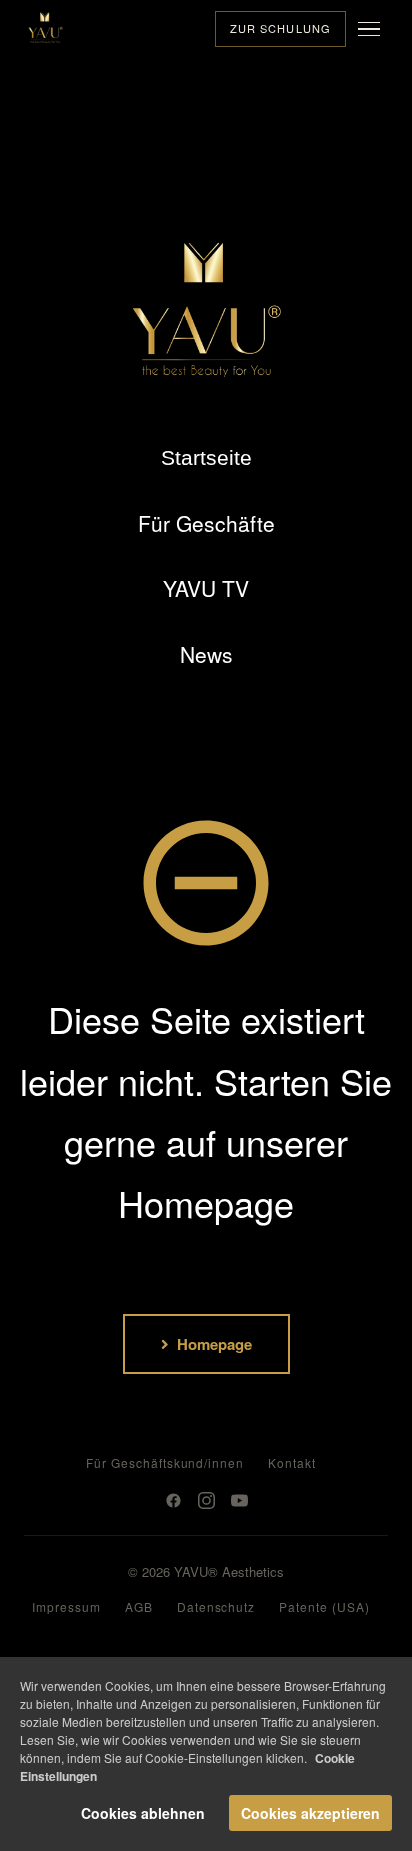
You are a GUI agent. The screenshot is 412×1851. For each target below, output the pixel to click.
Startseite (206, 457)
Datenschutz (216, 1606)
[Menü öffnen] (373, 29)
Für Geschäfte (206, 523)
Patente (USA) (324, 1606)
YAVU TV (206, 588)
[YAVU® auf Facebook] (173, 1500)
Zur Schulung (280, 28)
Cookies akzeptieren (310, 1813)
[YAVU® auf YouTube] (239, 1500)
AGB (139, 1606)
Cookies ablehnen (143, 1813)
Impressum (66, 1606)
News (206, 654)
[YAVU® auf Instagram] (206, 1500)
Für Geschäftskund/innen (165, 1462)
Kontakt (292, 1462)
